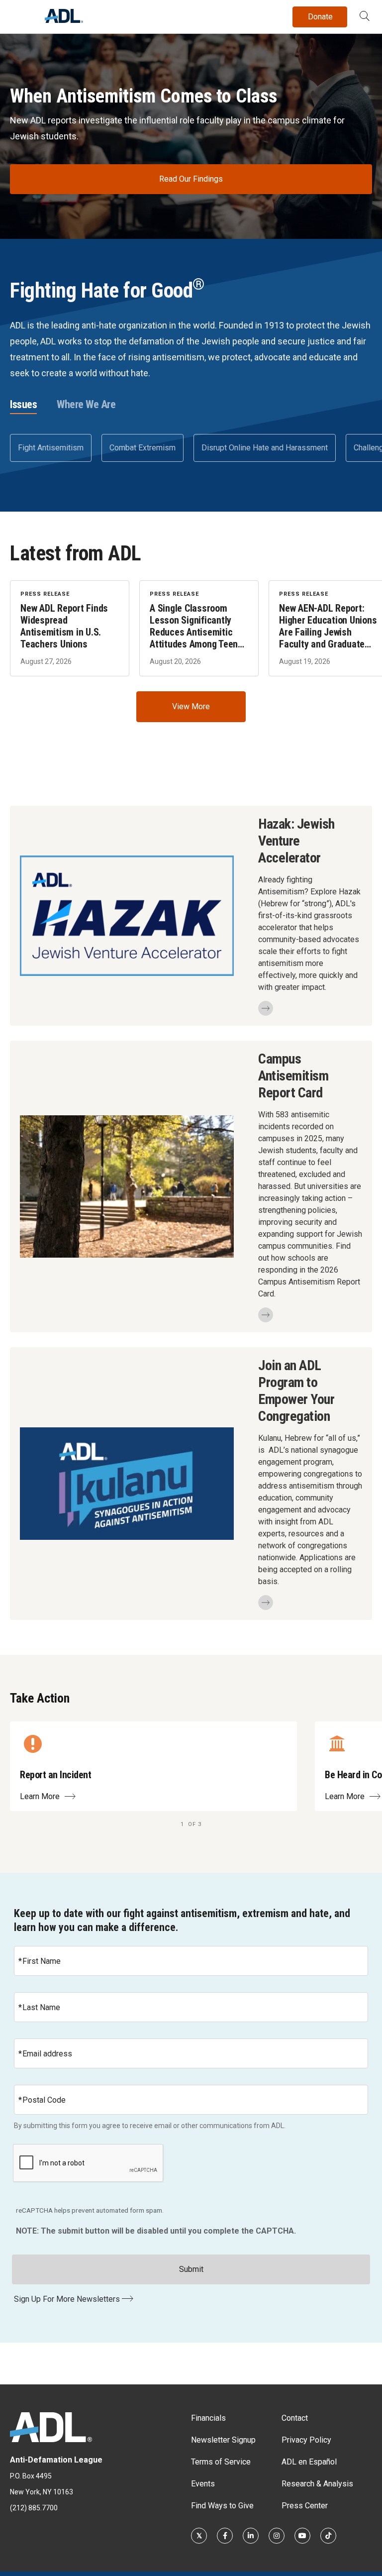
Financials (208, 2418)
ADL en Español (309, 2462)
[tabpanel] (191, 448)
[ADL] (64, 20)
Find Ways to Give (222, 2506)
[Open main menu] (19, 14)
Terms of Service (221, 2462)
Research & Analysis (317, 2484)
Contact (295, 2418)
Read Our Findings (191, 179)
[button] (365, 17)
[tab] (23, 405)
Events (203, 2484)
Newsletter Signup (223, 2440)
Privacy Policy (306, 2440)
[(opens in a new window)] (199, 2536)
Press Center (305, 2506)
